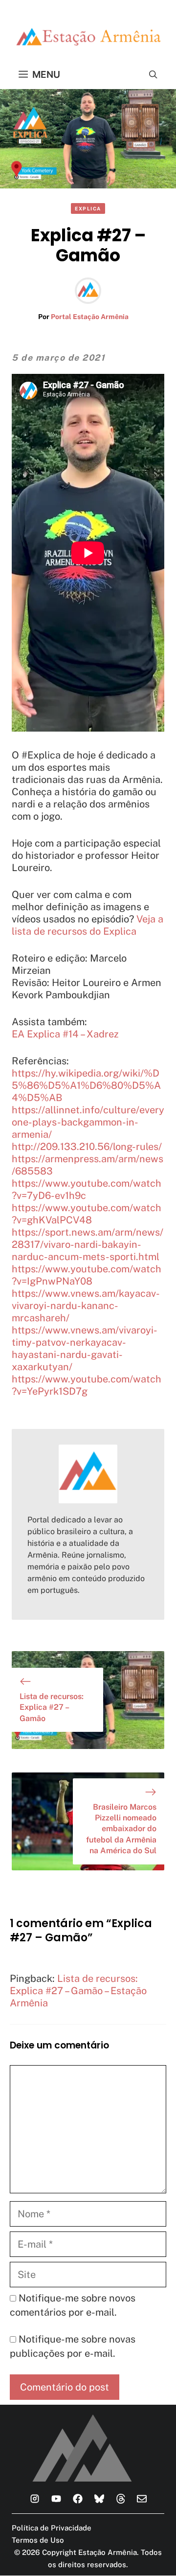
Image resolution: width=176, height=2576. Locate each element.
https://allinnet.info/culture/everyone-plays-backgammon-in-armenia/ (88, 1122)
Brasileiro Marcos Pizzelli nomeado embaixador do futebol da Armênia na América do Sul (121, 1829)
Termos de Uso (38, 2540)
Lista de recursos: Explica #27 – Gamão (52, 1707)
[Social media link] (35, 2499)
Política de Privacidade (52, 2528)
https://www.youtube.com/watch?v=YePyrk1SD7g (87, 1385)
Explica (88, 208)
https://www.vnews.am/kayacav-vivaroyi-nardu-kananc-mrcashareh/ (86, 1306)
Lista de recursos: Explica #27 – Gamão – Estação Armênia (78, 1991)
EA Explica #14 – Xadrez (65, 1034)
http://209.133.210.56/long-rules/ (87, 1147)
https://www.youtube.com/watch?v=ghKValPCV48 (87, 1214)
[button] (153, 74)
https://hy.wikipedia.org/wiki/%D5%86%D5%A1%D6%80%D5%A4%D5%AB (86, 1085)
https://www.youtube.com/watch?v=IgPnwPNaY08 (87, 1275)
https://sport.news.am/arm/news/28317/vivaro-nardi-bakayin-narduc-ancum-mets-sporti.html (88, 1244)
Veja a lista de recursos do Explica (88, 925)
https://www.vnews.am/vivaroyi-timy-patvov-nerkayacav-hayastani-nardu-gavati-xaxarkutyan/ (85, 1348)
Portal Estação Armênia (90, 317)
